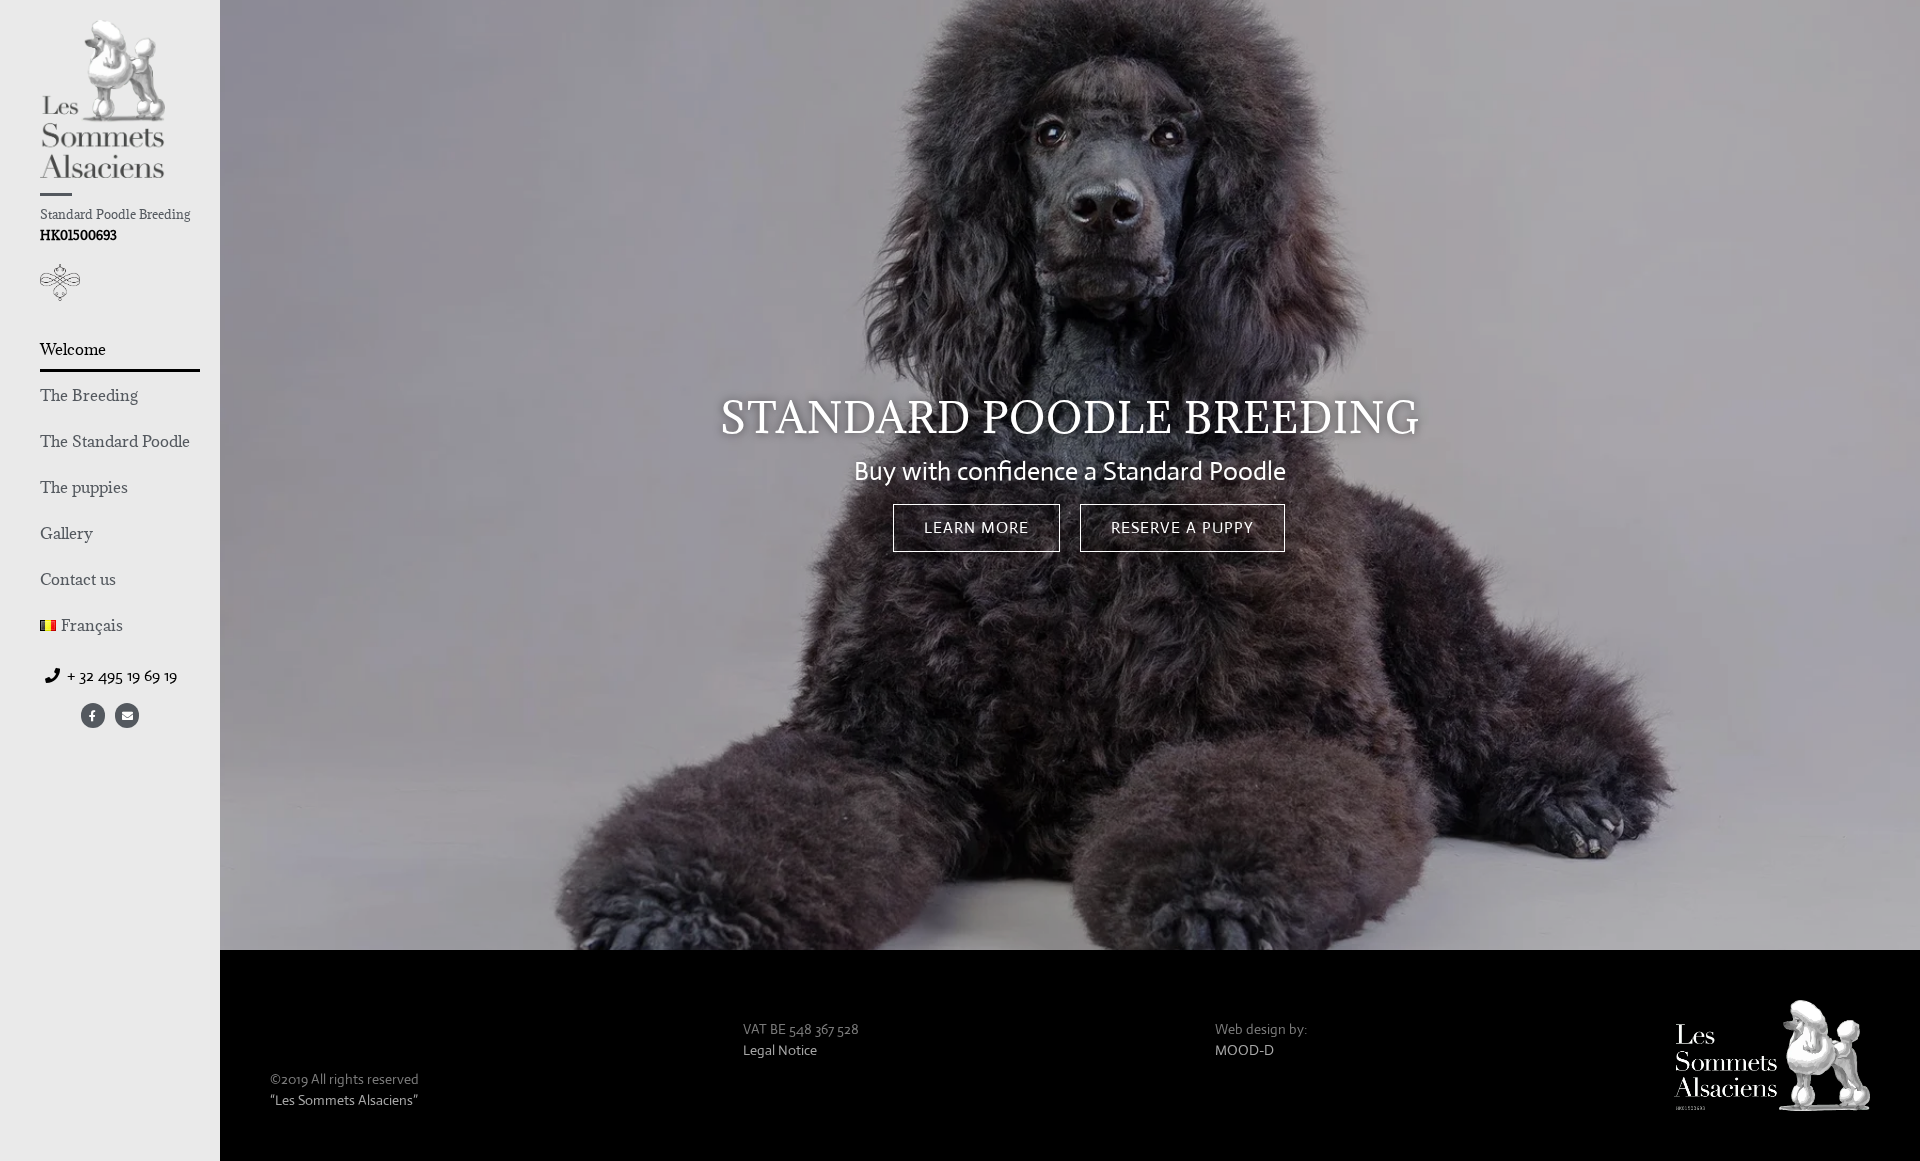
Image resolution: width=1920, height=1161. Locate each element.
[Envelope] (127, 715)
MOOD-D (1244, 1050)
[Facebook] (93, 715)
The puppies (84, 487)
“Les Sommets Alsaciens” (344, 1100)
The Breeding (89, 395)
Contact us (78, 579)
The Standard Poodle (115, 441)
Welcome (73, 349)
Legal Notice (780, 1050)
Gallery (66, 533)
